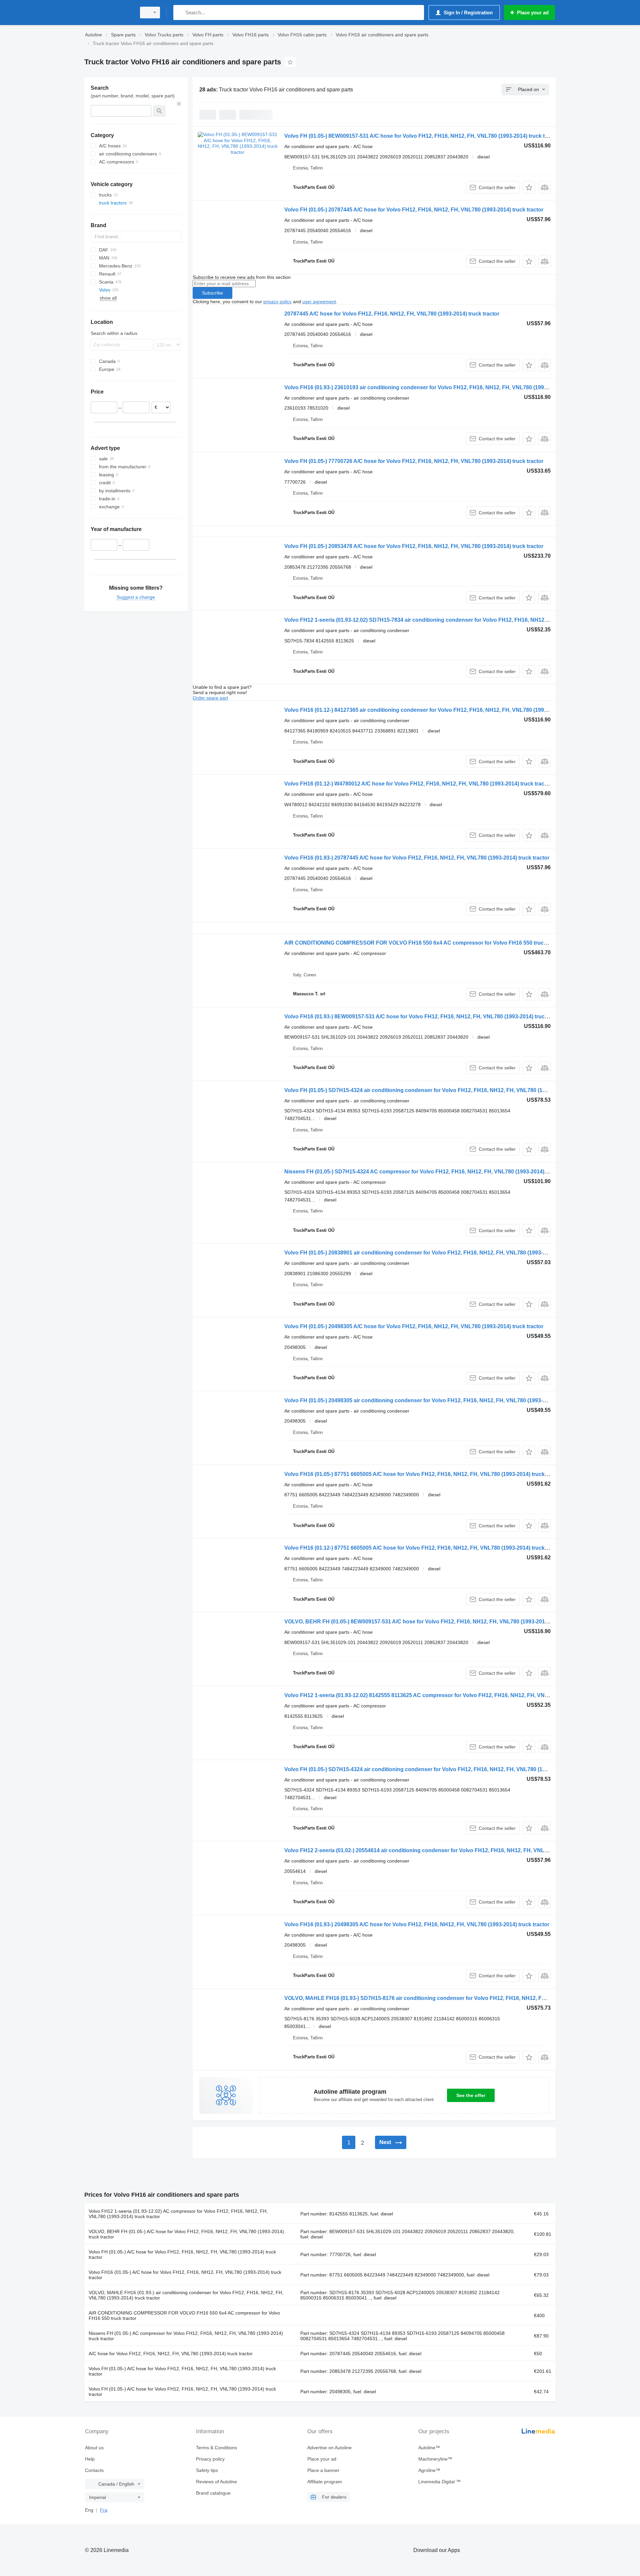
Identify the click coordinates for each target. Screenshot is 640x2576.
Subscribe (212, 293)
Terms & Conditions (216, 2448)
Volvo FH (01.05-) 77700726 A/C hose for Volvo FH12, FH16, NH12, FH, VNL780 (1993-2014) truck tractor (414, 461)
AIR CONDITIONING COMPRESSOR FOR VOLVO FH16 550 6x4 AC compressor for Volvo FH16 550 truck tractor (424, 943)
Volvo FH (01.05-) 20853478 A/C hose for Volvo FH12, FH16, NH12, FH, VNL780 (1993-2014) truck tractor (414, 546)
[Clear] (179, 104)
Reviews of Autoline (216, 2482)
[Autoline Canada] (108, 13)
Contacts (94, 2470)
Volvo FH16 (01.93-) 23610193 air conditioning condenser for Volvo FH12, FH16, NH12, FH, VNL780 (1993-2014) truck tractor (439, 387)
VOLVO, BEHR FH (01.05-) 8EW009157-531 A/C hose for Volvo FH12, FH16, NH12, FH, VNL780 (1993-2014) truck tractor (433, 1622)
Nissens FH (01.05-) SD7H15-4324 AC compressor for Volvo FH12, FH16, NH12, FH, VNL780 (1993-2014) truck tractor (430, 1172)
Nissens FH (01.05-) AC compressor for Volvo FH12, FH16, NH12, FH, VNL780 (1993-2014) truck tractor (186, 2336)
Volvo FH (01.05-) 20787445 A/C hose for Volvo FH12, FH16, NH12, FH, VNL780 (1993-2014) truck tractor (414, 210)
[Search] (180, 13)
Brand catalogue (213, 2493)
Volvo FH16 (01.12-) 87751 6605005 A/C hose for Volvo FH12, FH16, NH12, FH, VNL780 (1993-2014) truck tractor (423, 1548)
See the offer (471, 2095)
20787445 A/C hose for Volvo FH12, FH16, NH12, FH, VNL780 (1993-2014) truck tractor (392, 314)
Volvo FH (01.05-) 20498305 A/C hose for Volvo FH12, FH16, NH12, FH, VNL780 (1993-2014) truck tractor (414, 1326)
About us (94, 2448)
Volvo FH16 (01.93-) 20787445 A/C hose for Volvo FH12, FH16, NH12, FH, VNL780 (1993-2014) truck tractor (417, 858)
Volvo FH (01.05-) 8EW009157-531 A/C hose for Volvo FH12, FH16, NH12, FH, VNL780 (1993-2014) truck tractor (422, 136)
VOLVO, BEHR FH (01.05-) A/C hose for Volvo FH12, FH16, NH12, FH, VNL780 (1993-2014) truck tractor (186, 2234)
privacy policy (277, 302)
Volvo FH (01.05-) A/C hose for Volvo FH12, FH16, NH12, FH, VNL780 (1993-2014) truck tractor (182, 2254)
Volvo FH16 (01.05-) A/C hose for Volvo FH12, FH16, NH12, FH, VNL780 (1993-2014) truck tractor (185, 2275)
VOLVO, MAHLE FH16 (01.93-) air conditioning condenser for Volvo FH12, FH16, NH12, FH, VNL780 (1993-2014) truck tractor (186, 2295)
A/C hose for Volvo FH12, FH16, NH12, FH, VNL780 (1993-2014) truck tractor (171, 2354)
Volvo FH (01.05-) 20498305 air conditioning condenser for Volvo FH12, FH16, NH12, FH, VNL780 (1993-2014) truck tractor (436, 1400)
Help (90, 2459)
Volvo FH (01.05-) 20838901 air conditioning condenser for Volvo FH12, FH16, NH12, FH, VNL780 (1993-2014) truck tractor (436, 1253)
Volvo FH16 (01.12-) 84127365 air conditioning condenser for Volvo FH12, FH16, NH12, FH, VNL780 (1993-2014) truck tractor (439, 710)
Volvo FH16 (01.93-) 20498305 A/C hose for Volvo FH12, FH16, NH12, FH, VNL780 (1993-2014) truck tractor (417, 1924)
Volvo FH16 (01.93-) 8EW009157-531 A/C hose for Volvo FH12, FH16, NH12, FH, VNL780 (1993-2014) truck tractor (425, 1016)
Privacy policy (210, 2459)
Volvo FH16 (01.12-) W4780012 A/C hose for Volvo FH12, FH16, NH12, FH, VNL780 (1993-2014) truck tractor (418, 784)
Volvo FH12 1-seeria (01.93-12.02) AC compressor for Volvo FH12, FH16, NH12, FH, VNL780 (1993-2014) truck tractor (178, 2214)
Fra (104, 2510)
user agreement (319, 302)
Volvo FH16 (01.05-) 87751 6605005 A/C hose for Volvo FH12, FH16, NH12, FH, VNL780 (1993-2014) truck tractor (423, 1474)
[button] (529, 187)
